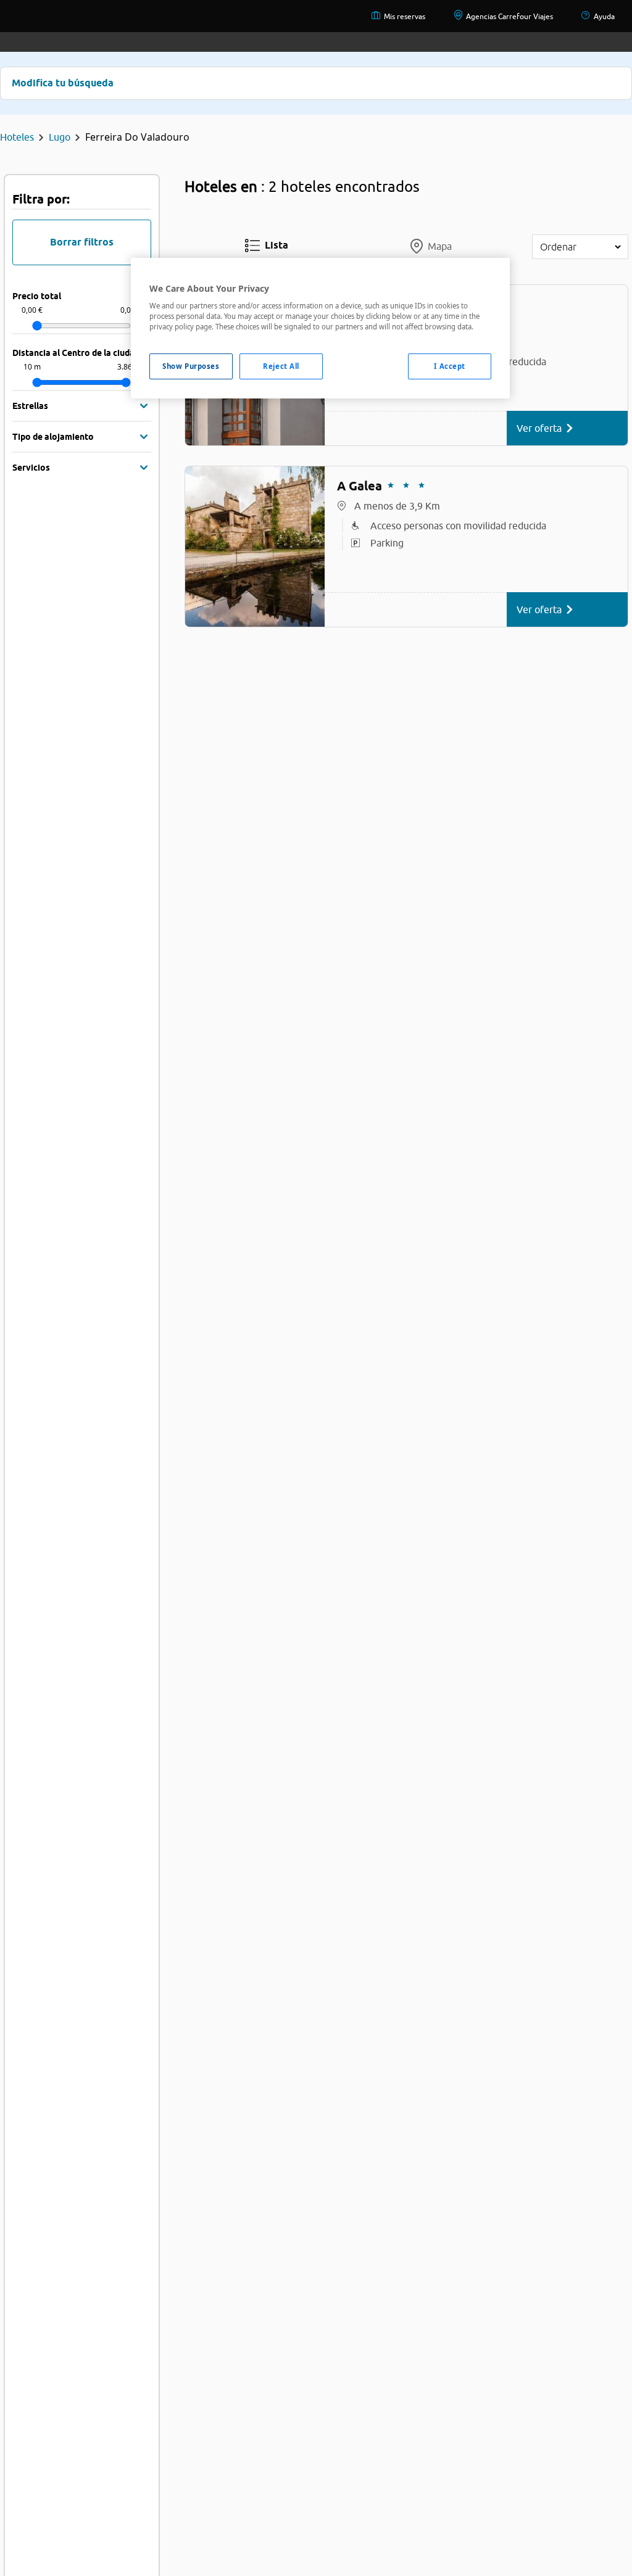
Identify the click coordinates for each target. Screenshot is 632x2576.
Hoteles (17, 137)
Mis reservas (405, 16)
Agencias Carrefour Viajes (509, 16)
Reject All (281, 366)
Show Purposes (191, 366)
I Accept (450, 366)
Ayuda (604, 16)
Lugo (60, 137)
